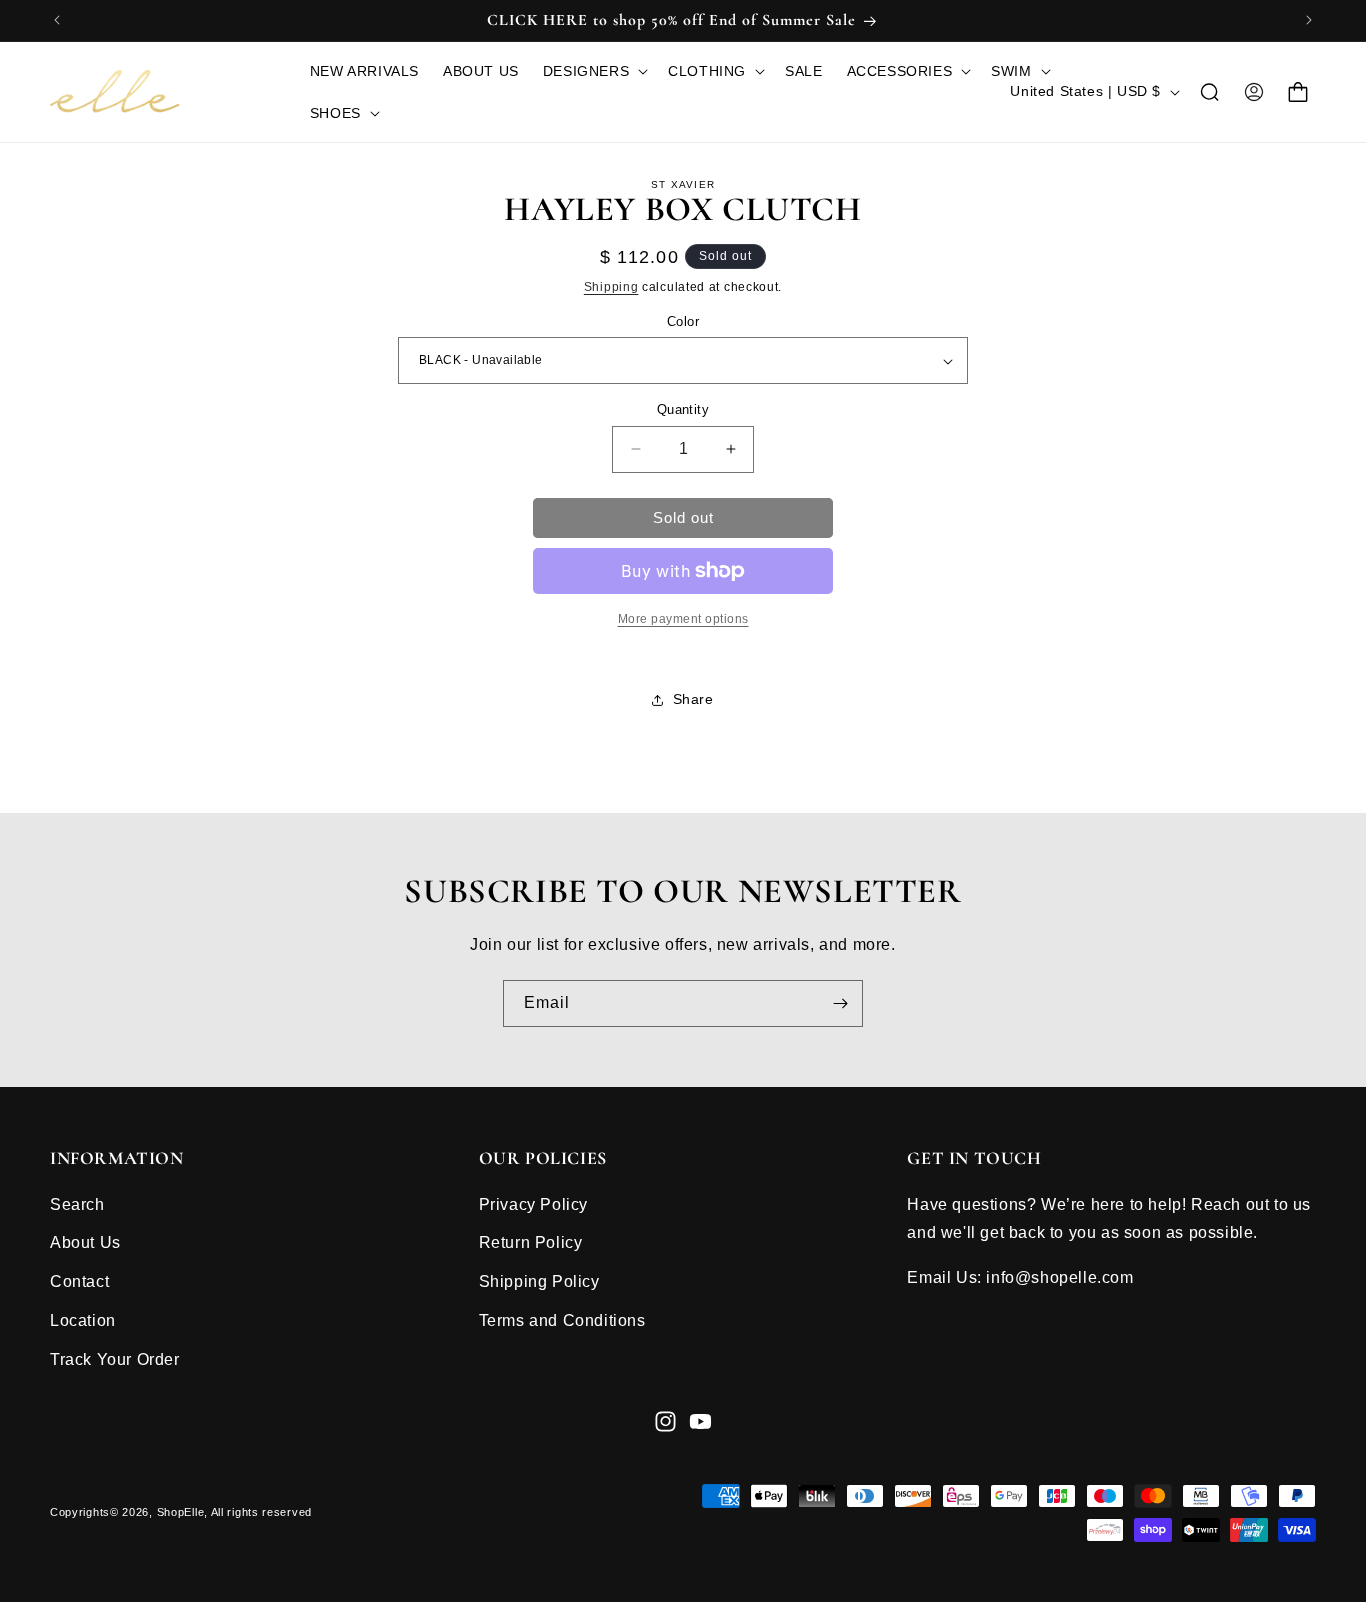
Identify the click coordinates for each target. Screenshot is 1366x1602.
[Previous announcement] (57, 20)
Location (83, 1319)
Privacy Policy (533, 1203)
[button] (593, 71)
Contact (79, 1281)
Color (683, 321)
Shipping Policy (539, 1281)
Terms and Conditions (562, 1319)
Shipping (611, 287)
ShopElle (181, 1513)
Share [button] (693, 699)
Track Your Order (115, 1358)
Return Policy (531, 1242)
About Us (85, 1242)
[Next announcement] (1309, 20)
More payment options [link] (683, 619)
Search (77, 1203)
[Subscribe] (840, 1003)
